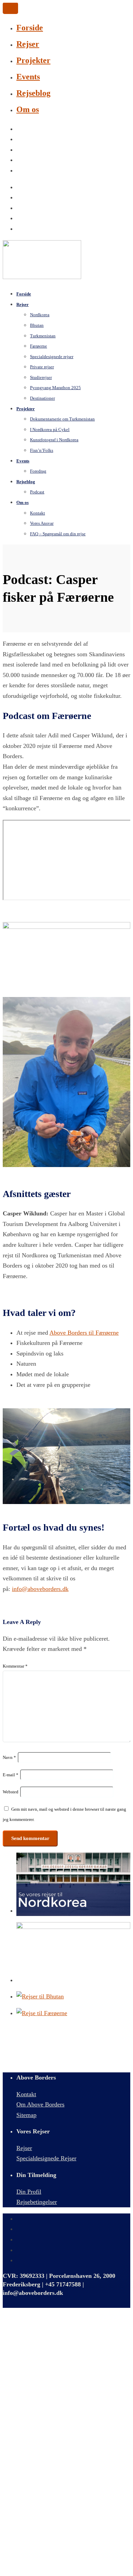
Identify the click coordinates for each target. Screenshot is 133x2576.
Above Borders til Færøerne (84, 1333)
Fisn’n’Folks (42, 450)
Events (28, 77)
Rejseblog (33, 93)
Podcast (37, 492)
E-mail (11, 1775)
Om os (28, 109)
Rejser (28, 44)
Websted (11, 1792)
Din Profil (29, 2192)
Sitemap (26, 2115)
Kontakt (26, 2094)
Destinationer (42, 398)
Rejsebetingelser (37, 2202)
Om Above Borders (40, 2104)
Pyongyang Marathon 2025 (55, 388)
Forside (30, 28)
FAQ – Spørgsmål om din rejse (58, 534)
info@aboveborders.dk (40, 1589)
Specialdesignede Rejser (46, 2158)
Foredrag (38, 471)
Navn (9, 1757)
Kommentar (15, 1666)
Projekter (33, 60)
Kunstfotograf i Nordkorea (54, 440)
